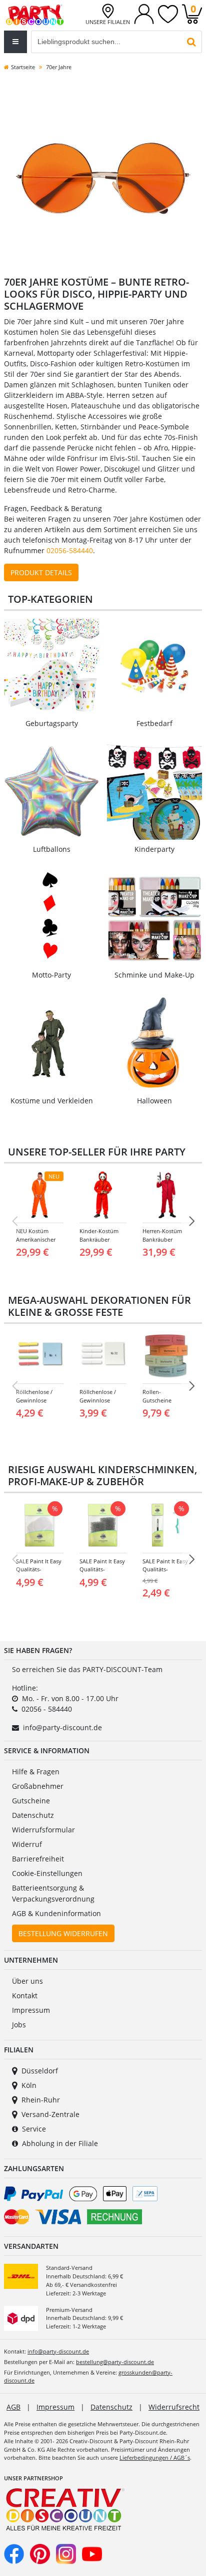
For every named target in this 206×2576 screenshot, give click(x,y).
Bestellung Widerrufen (63, 1933)
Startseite (23, 67)
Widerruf (27, 1844)
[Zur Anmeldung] (144, 13)
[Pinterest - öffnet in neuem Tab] (40, 2553)
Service (34, 2129)
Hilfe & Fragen (36, 1772)
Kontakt (25, 1996)
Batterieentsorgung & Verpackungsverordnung (53, 1893)
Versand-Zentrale (50, 2114)
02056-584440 (70, 550)
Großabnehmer (38, 1786)
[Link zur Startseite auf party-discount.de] (35, 14)
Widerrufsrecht (174, 2407)
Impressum (31, 2010)
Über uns (27, 1981)
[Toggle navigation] (15, 42)
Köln (29, 2085)
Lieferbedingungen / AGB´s (155, 2457)
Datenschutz (33, 1815)
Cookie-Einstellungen (47, 1873)
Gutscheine (31, 1801)
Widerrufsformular (43, 1830)
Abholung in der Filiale (60, 2143)
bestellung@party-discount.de (115, 2362)
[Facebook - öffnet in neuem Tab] (14, 2553)
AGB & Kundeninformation (56, 1913)
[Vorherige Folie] (14, 1221)
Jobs (19, 2025)
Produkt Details (41, 572)
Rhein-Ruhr (41, 2100)
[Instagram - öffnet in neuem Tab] (66, 2553)
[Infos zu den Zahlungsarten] (103, 2207)
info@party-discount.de (62, 1727)
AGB (13, 2407)
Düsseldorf (40, 2071)
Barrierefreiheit (38, 1859)
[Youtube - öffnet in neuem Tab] (92, 2553)
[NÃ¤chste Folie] (191, 1221)
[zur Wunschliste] (168, 13)
